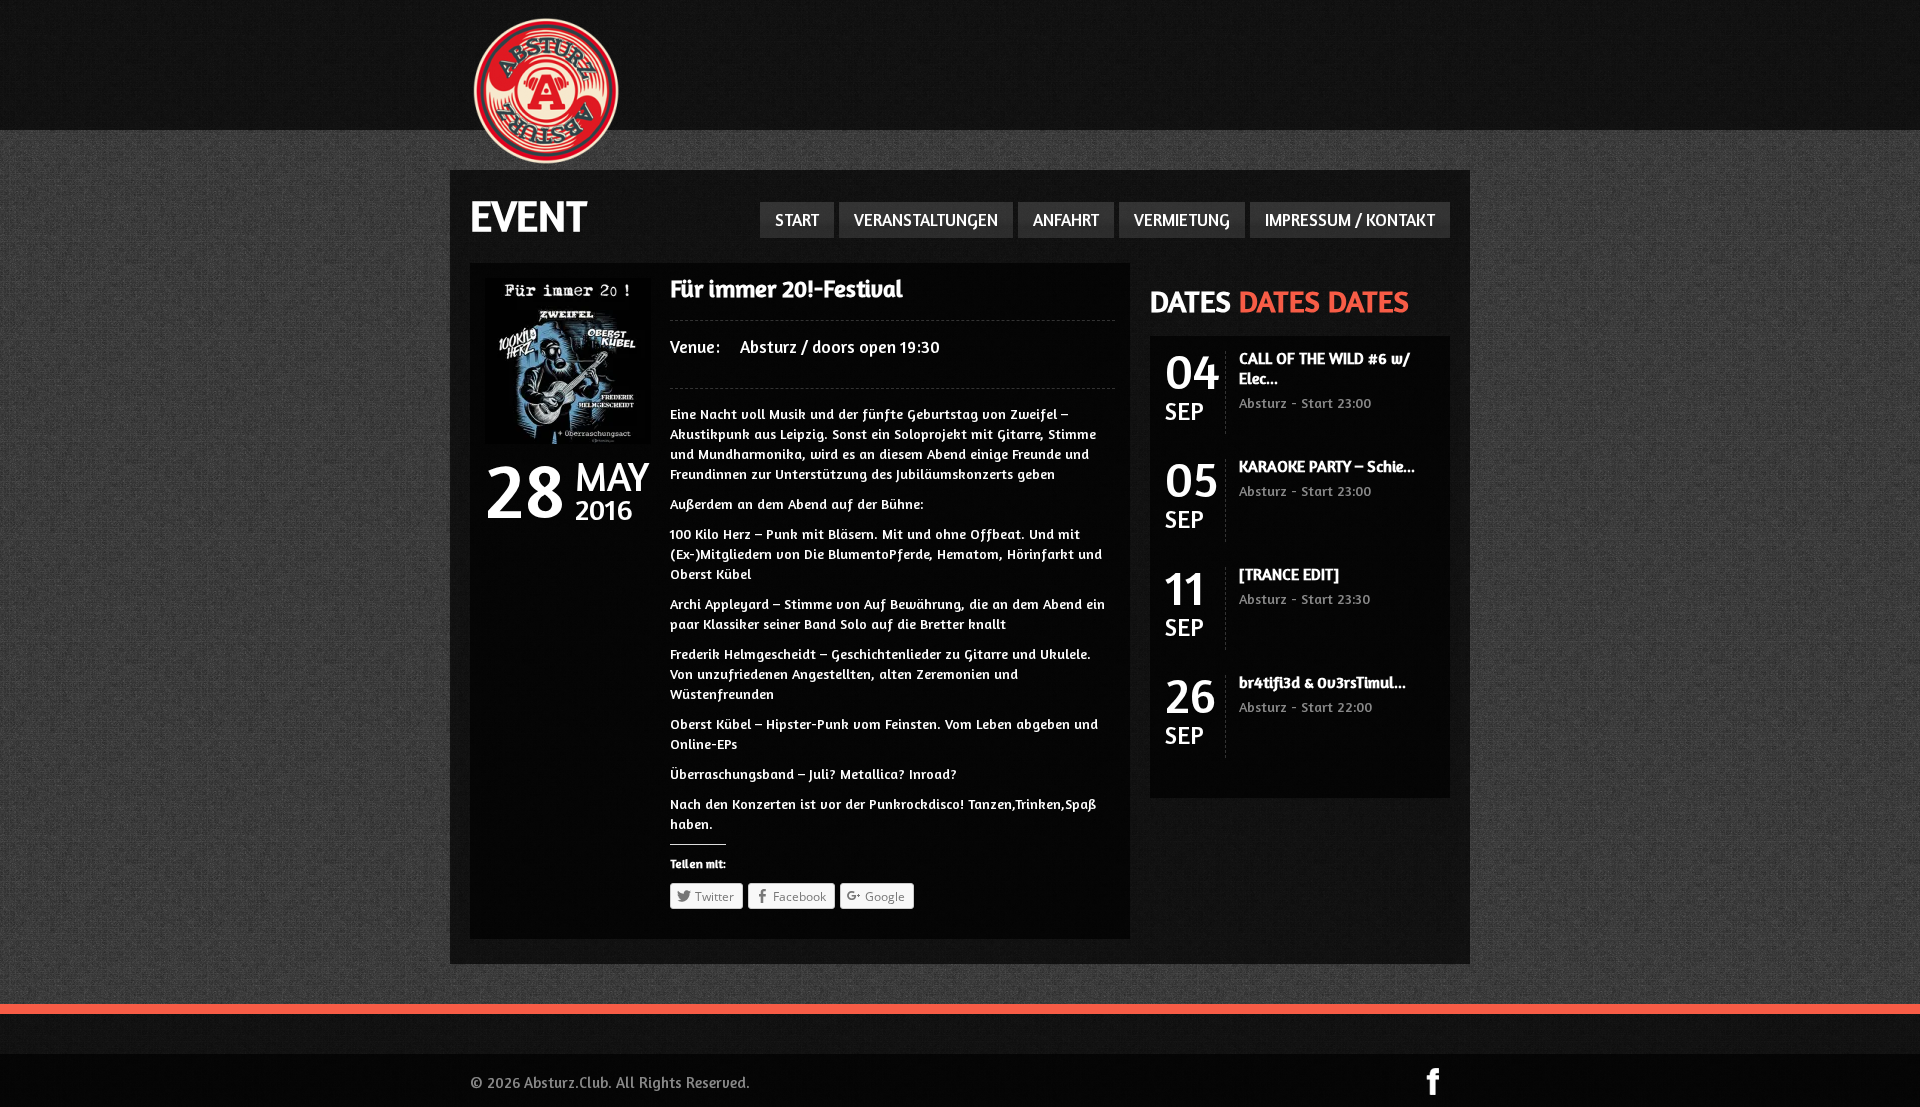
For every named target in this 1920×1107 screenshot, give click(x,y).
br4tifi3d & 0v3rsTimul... (1322, 682)
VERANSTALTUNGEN (926, 219)
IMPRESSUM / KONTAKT (1350, 219)
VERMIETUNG (1182, 219)
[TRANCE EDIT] (1289, 574)
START (797, 219)
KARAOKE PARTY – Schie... (1327, 466)
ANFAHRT (1066, 219)
